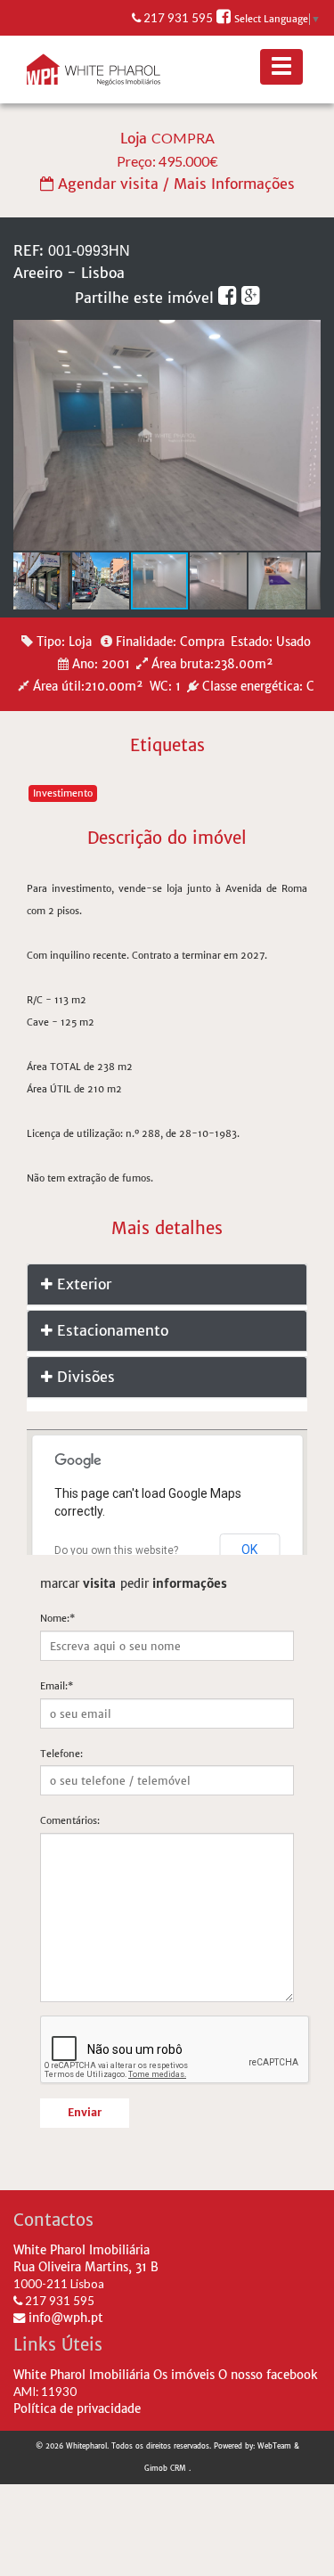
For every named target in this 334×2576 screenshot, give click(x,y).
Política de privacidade (77, 2409)
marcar (78, 1584)
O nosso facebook (268, 2375)
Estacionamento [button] (110, 1330)
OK (249, 1550)
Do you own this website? (116, 1550)
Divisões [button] (84, 1377)
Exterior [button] (82, 1284)
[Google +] (251, 298)
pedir (174, 1584)
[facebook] (230, 298)
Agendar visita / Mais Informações (174, 184)
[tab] (167, 1284)
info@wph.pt (64, 2318)
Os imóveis (184, 2375)
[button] (305, 336)
